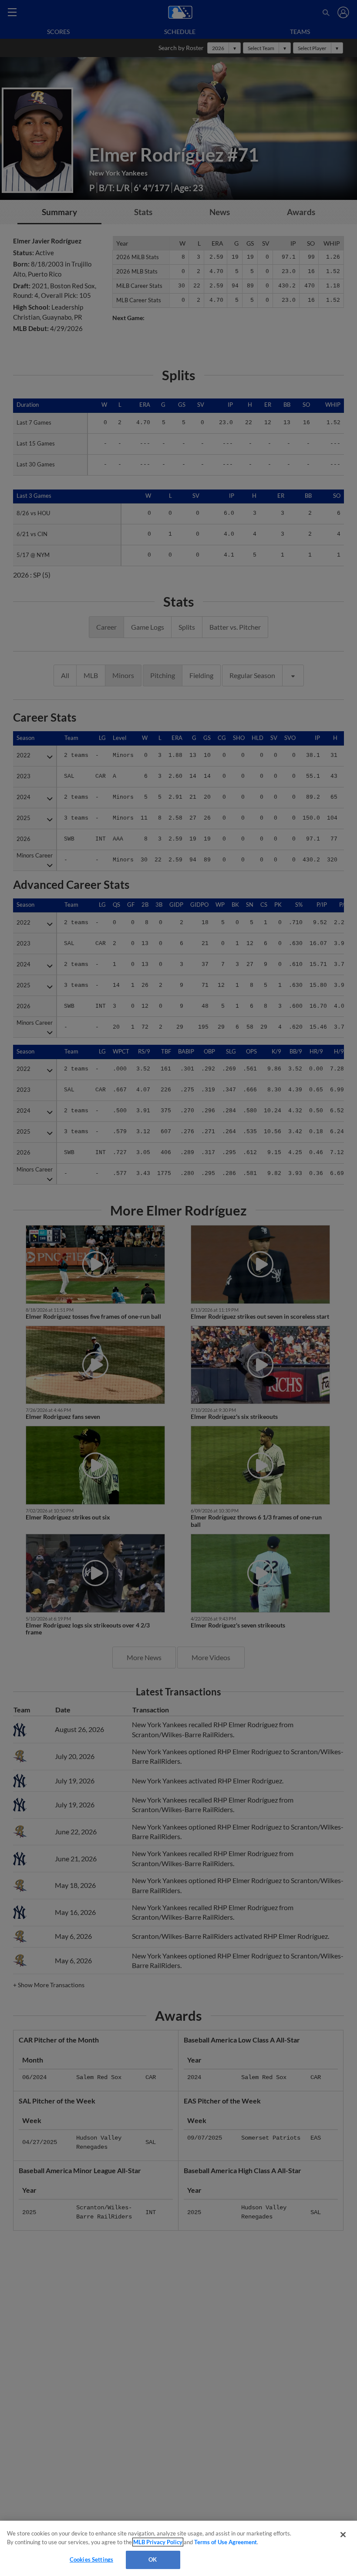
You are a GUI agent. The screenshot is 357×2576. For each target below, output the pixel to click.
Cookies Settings (91, 2559)
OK (153, 2559)
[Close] (343, 2535)
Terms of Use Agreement (226, 2542)
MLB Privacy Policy (158, 2542)
